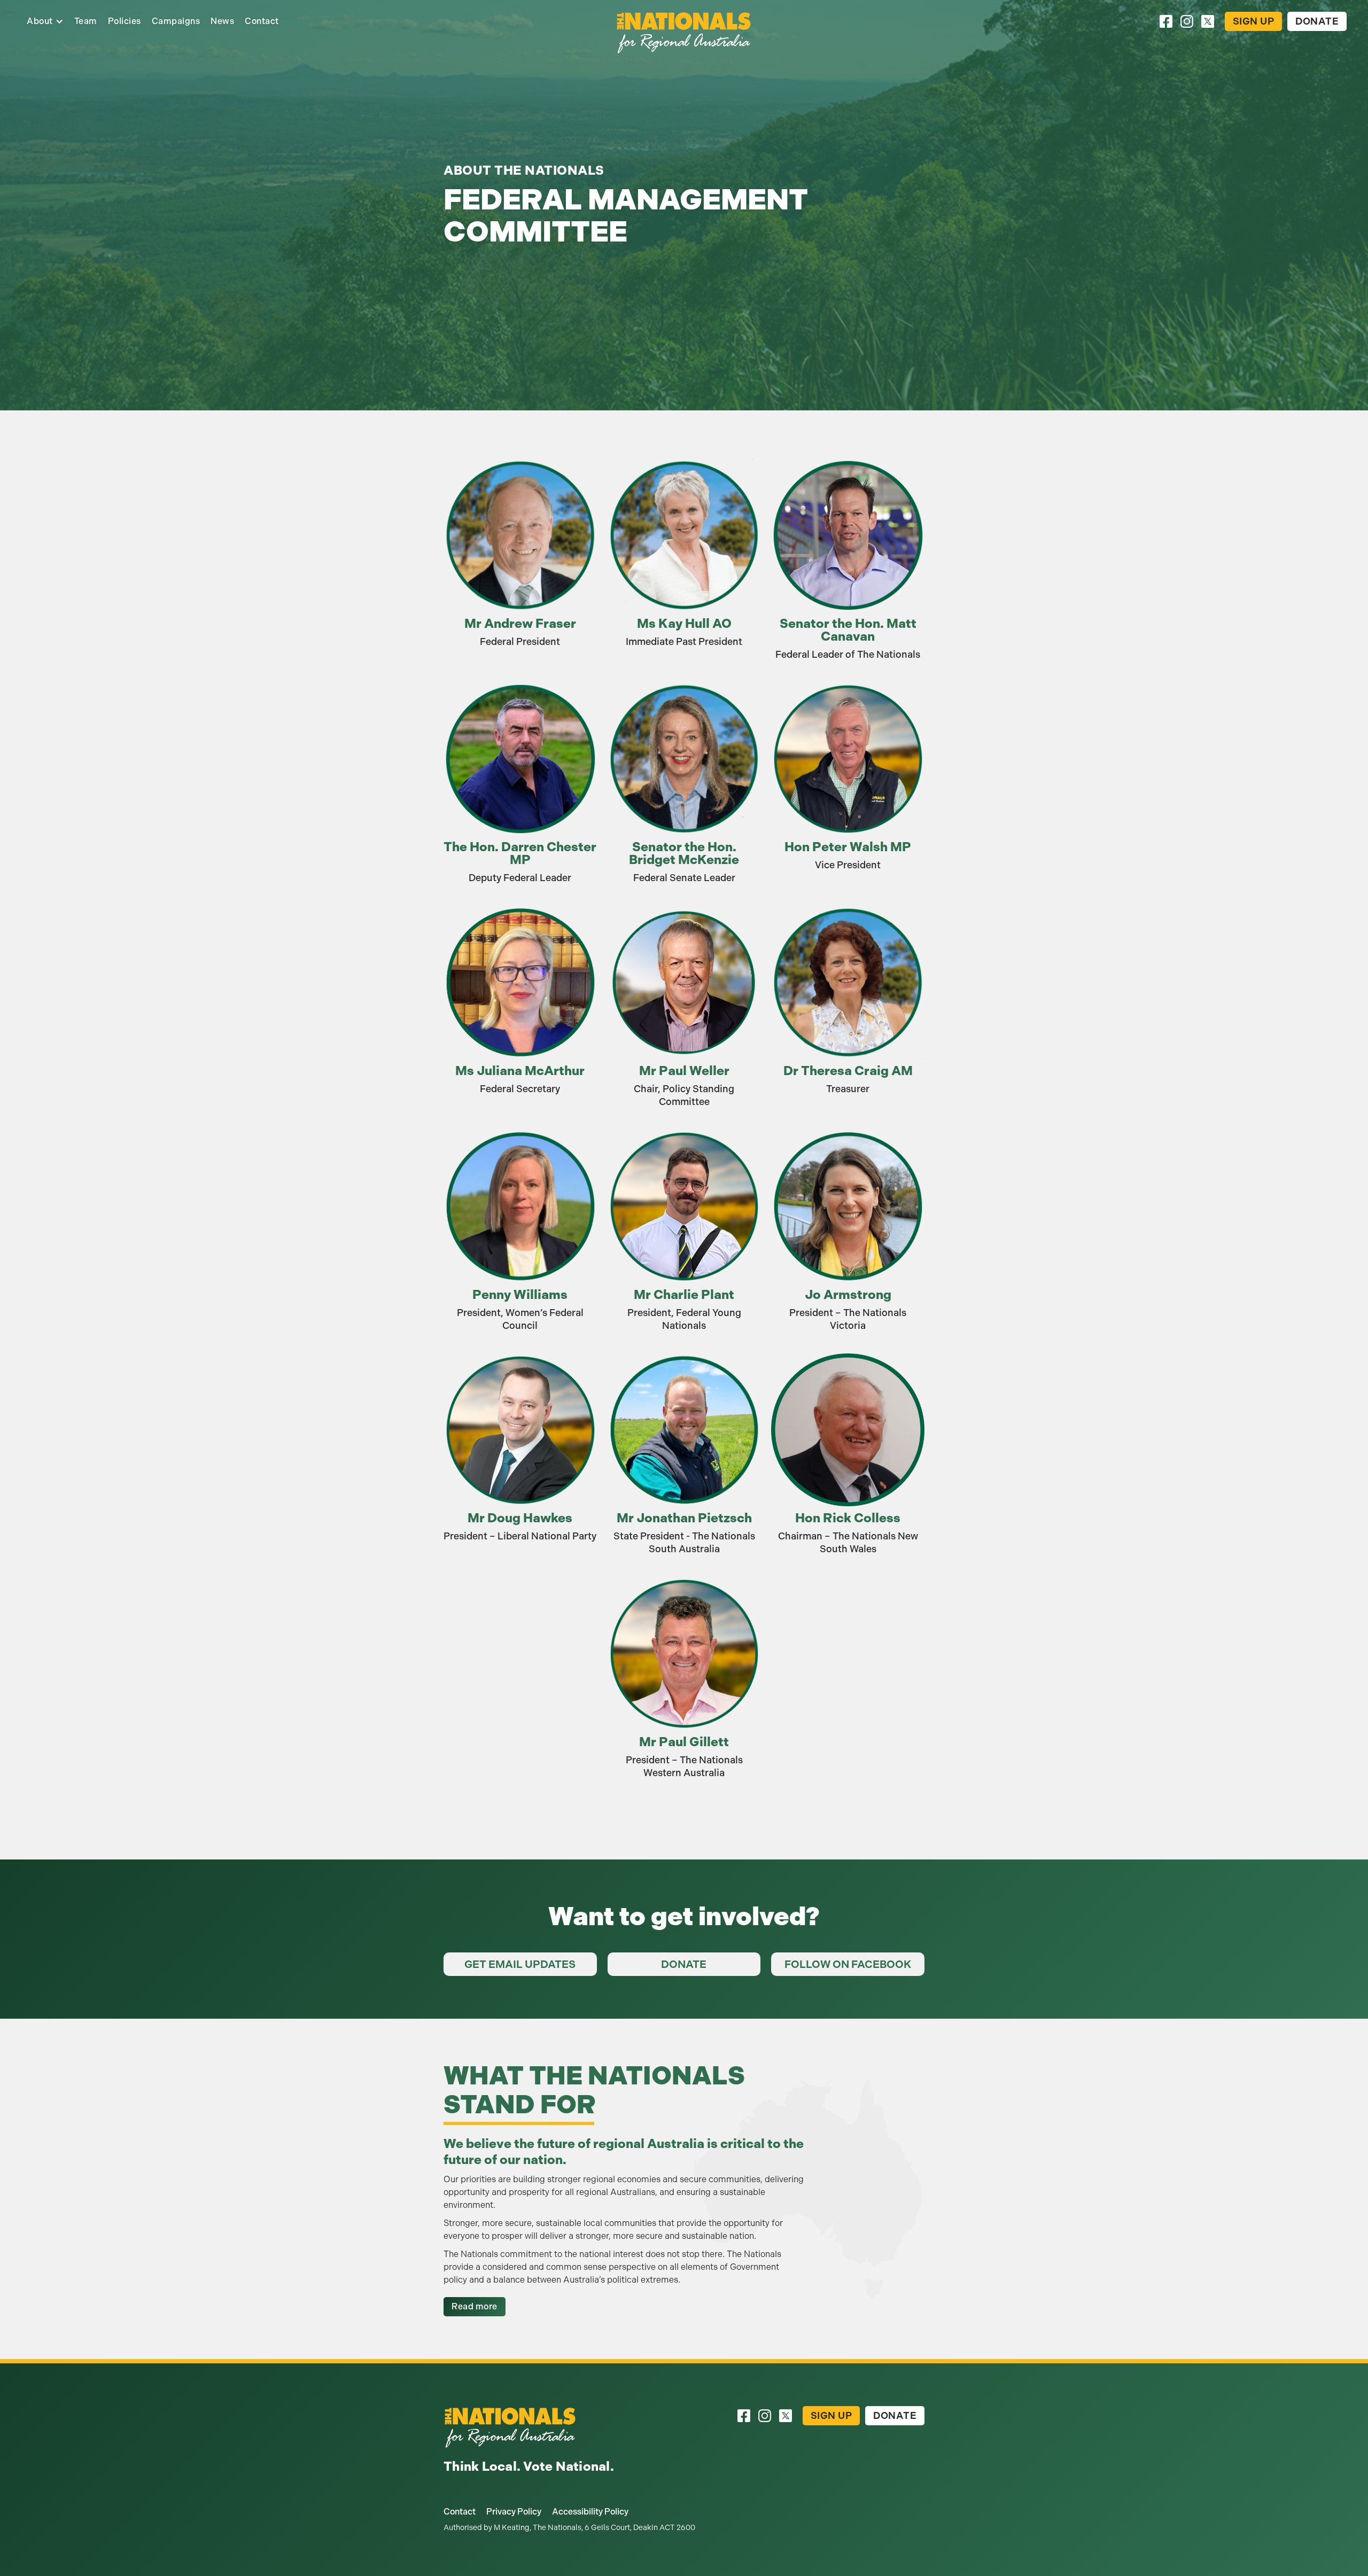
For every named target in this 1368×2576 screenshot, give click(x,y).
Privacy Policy (514, 2512)
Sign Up (1254, 21)
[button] (45, 21)
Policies (125, 21)
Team (86, 21)
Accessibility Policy (590, 2512)
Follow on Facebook (848, 1964)
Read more (475, 2306)
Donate (1317, 21)
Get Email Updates (520, 1964)
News (222, 21)
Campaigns (176, 21)
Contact (262, 21)
